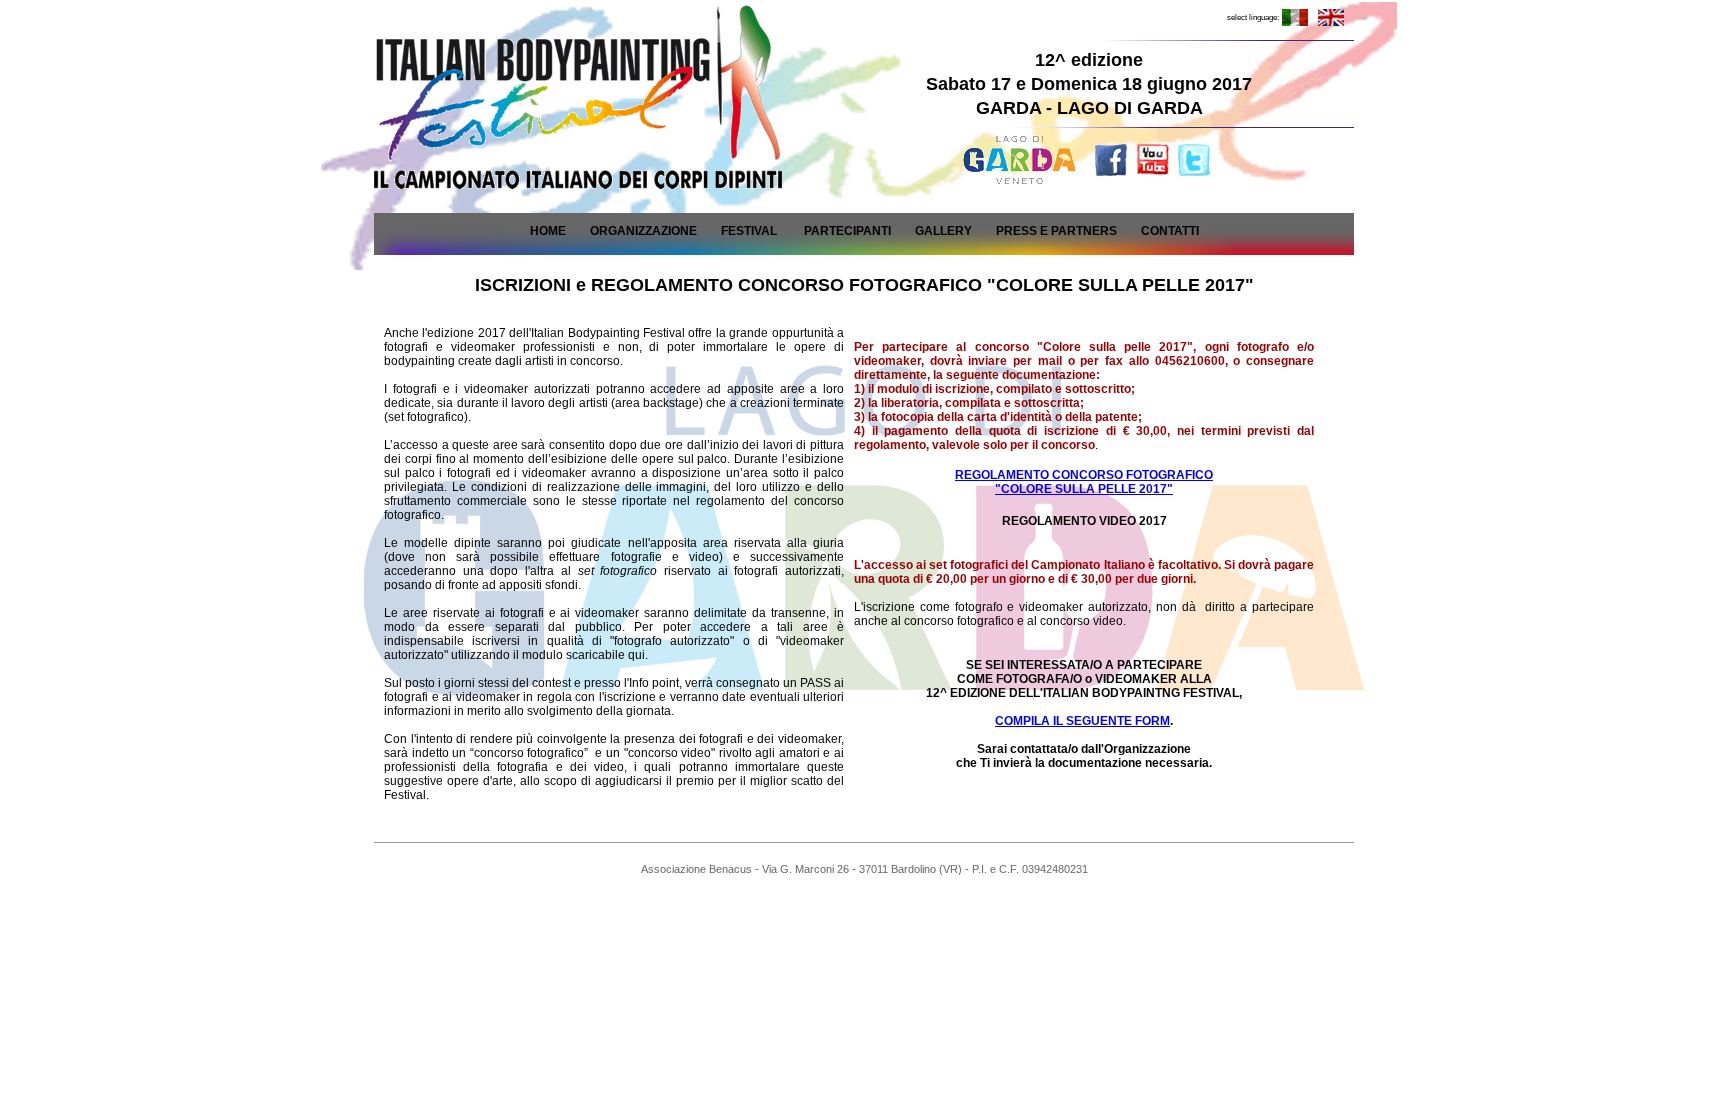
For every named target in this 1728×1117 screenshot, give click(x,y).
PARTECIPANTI (847, 231)
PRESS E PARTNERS (1056, 231)
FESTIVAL (749, 231)
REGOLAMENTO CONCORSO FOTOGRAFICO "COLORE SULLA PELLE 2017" (1084, 482)
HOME (548, 231)
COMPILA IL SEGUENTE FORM (1082, 721)
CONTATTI (1170, 231)
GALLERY (943, 231)
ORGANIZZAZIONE (643, 231)
